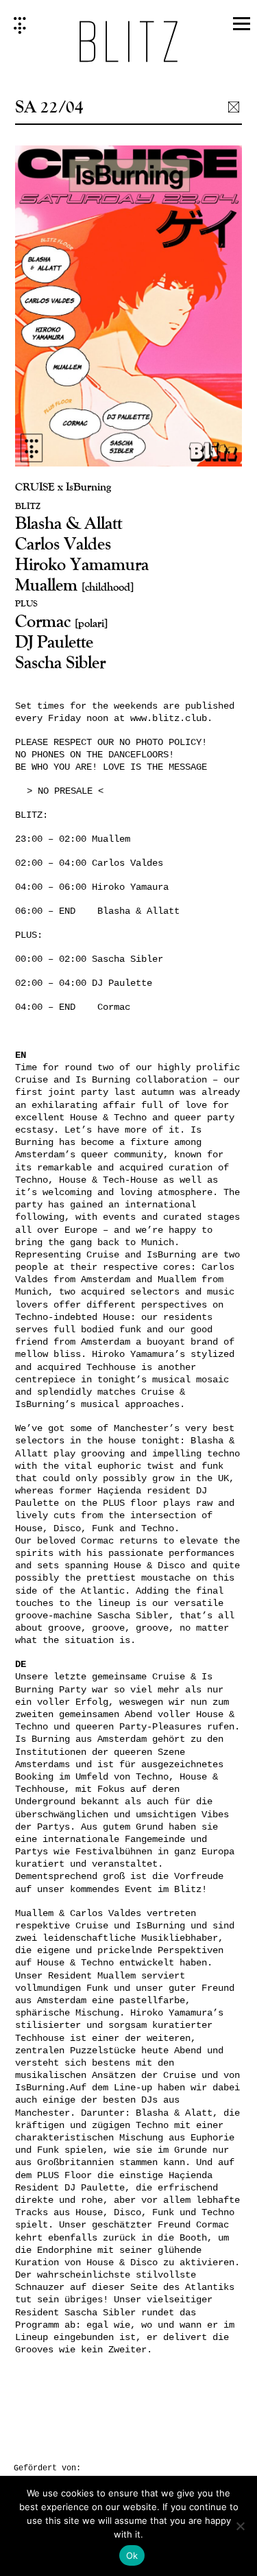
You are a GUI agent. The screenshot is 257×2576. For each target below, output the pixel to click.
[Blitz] (128, 46)
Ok (132, 2555)
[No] (240, 2526)
